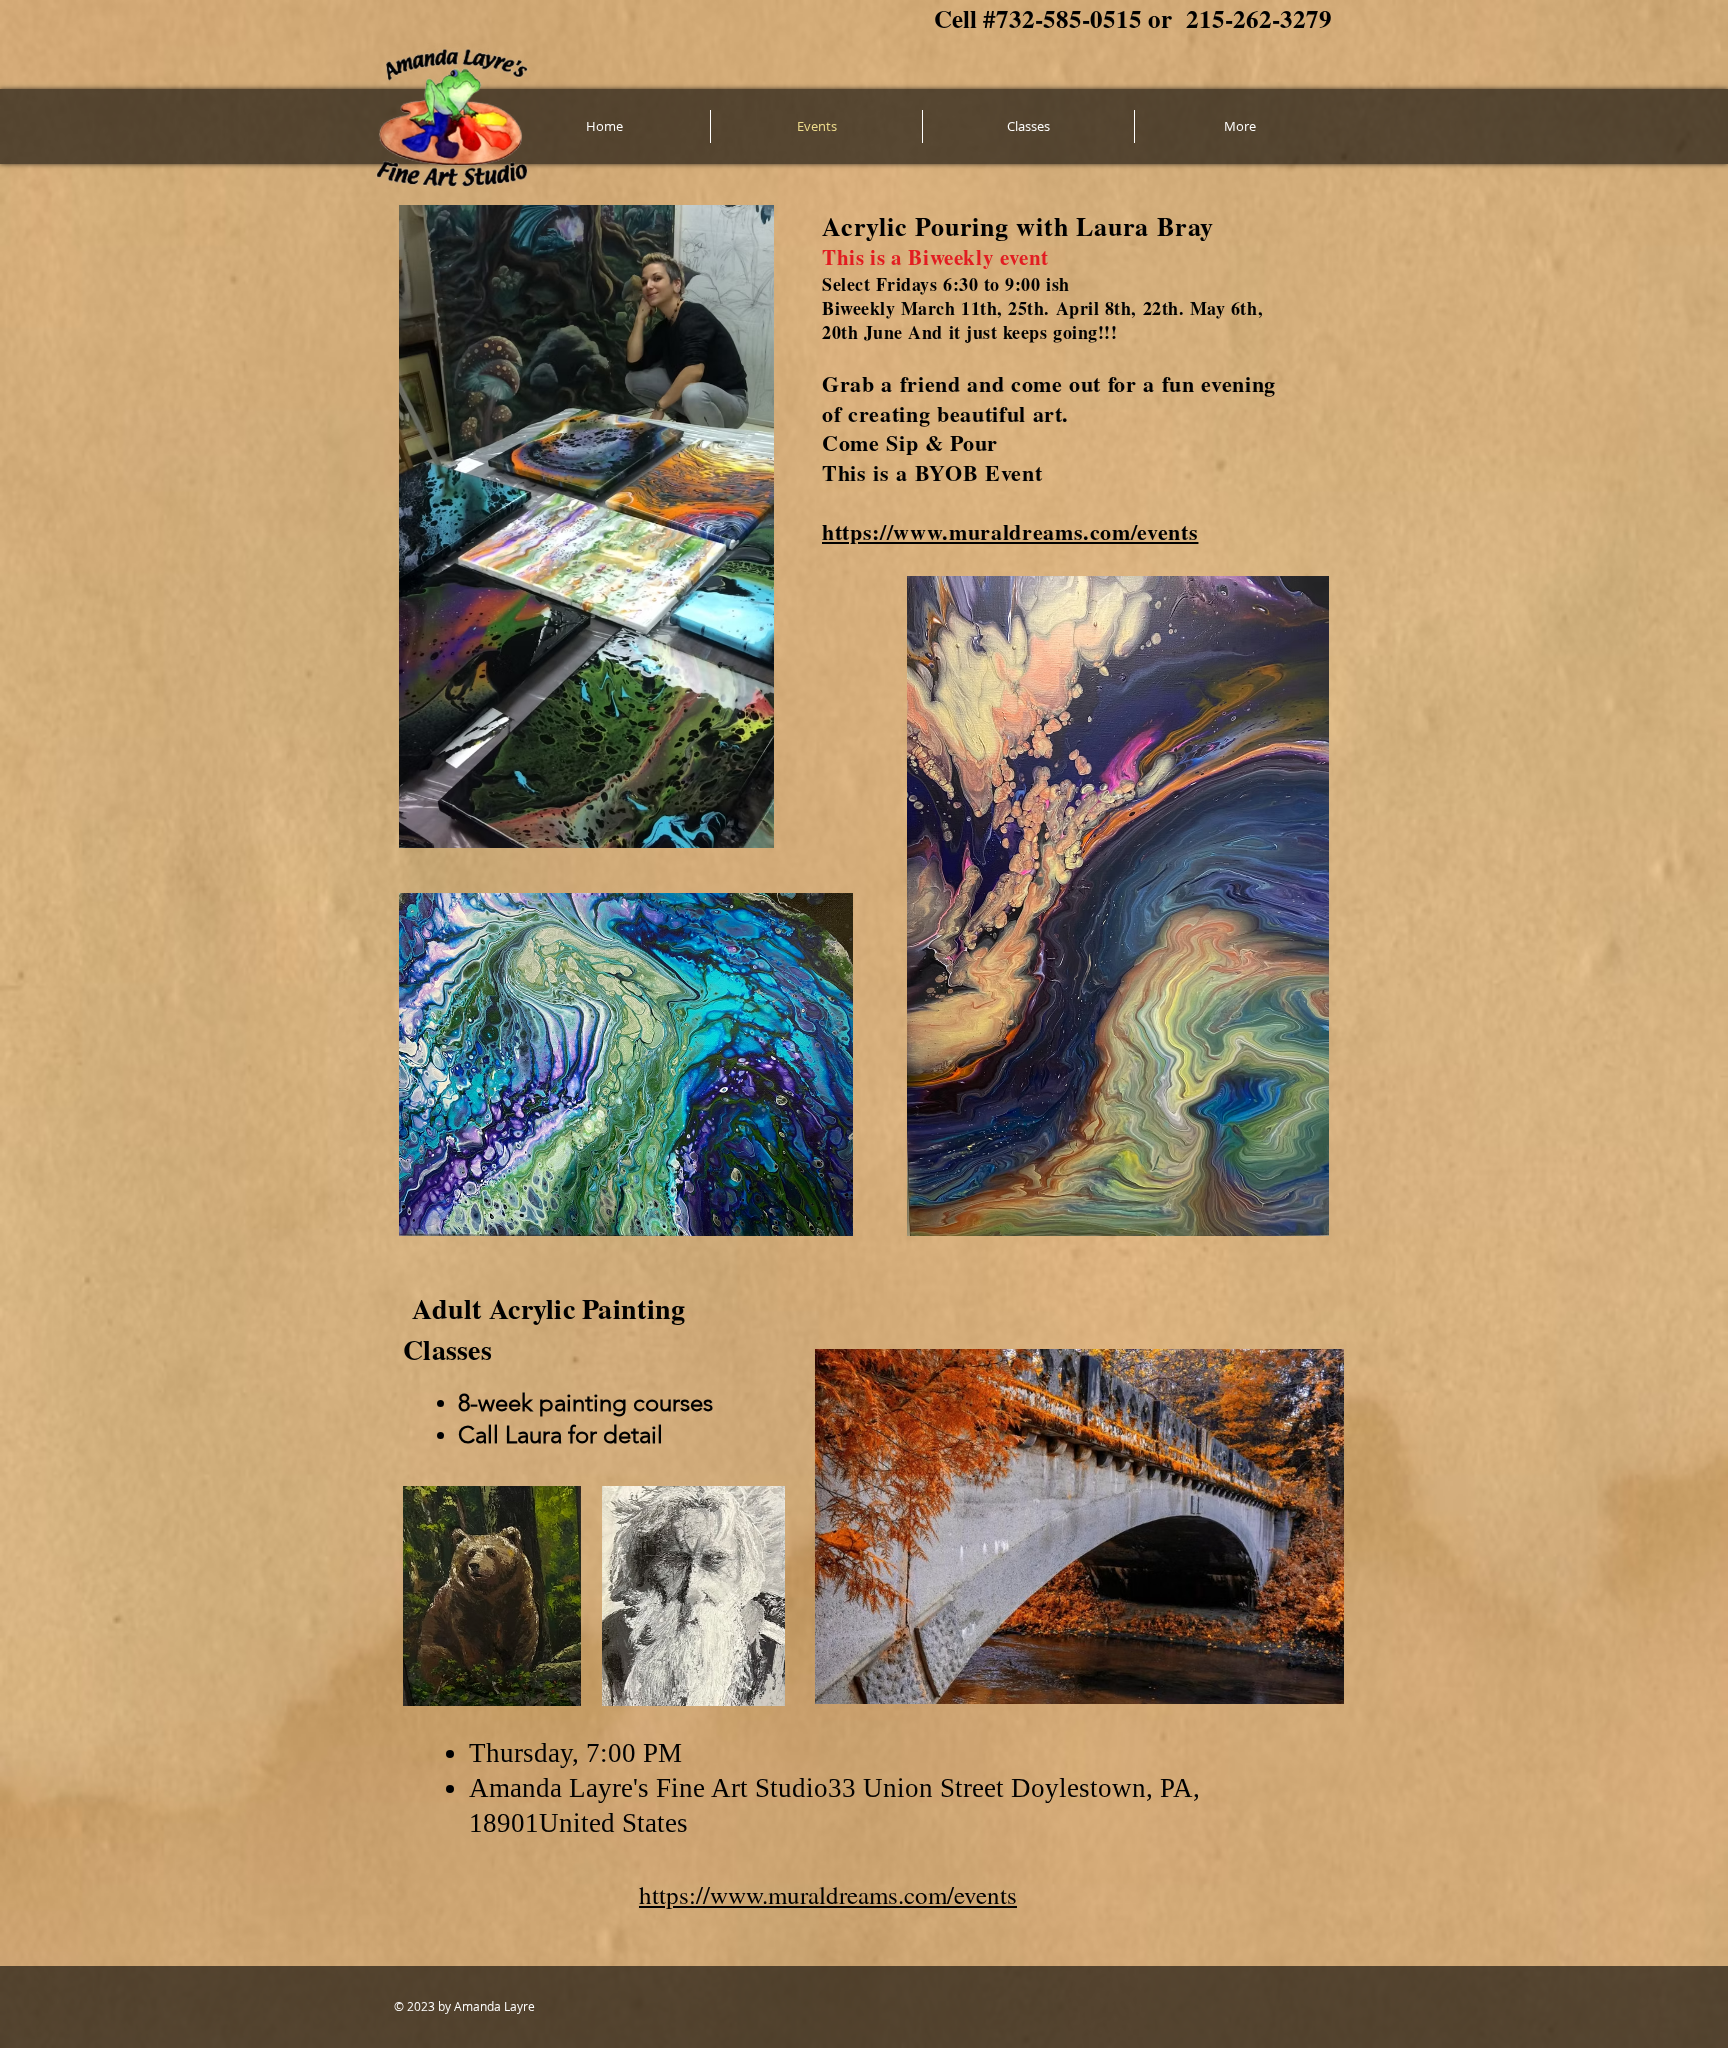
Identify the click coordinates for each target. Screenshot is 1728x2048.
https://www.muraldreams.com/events (1010, 531)
